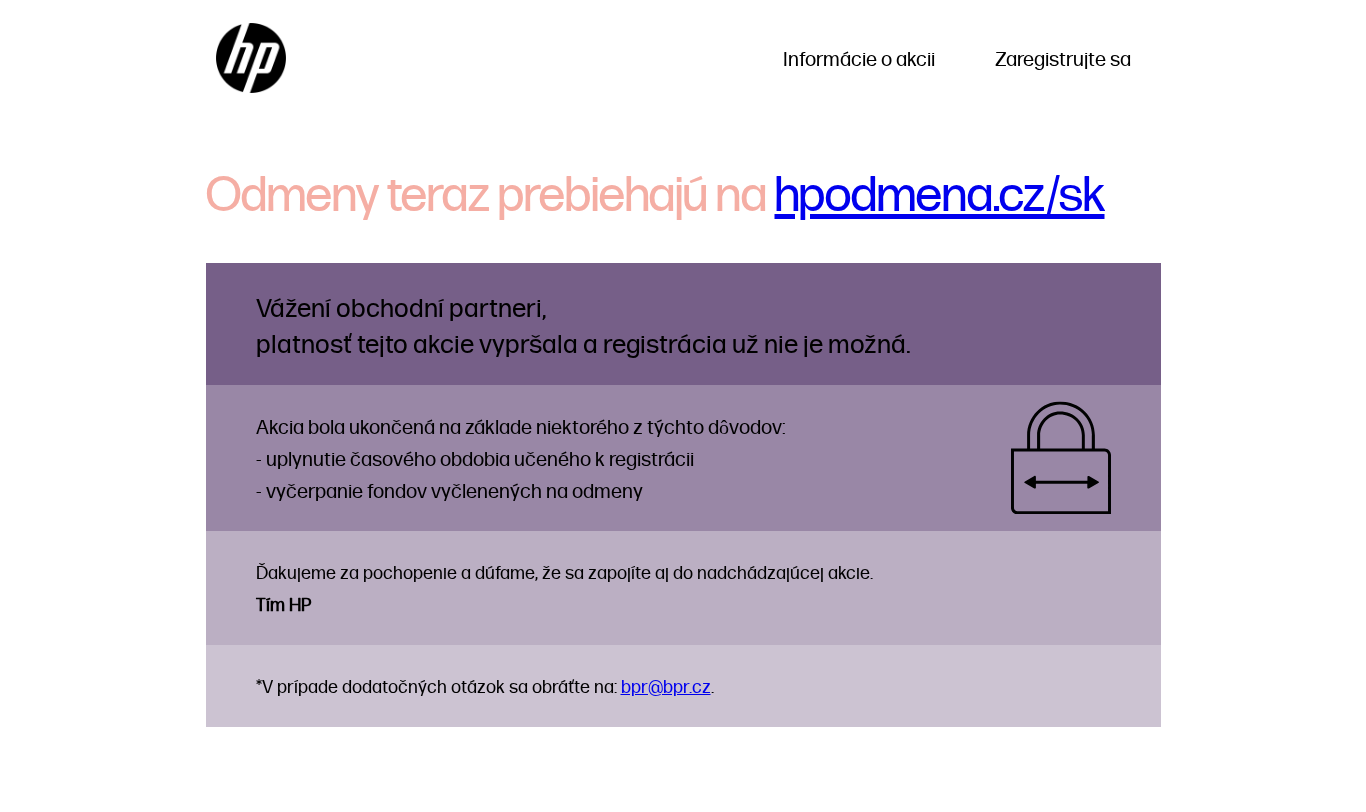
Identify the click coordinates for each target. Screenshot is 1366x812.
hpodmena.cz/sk (940, 191)
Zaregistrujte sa (1063, 58)
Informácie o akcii (859, 58)
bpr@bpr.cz (666, 685)
